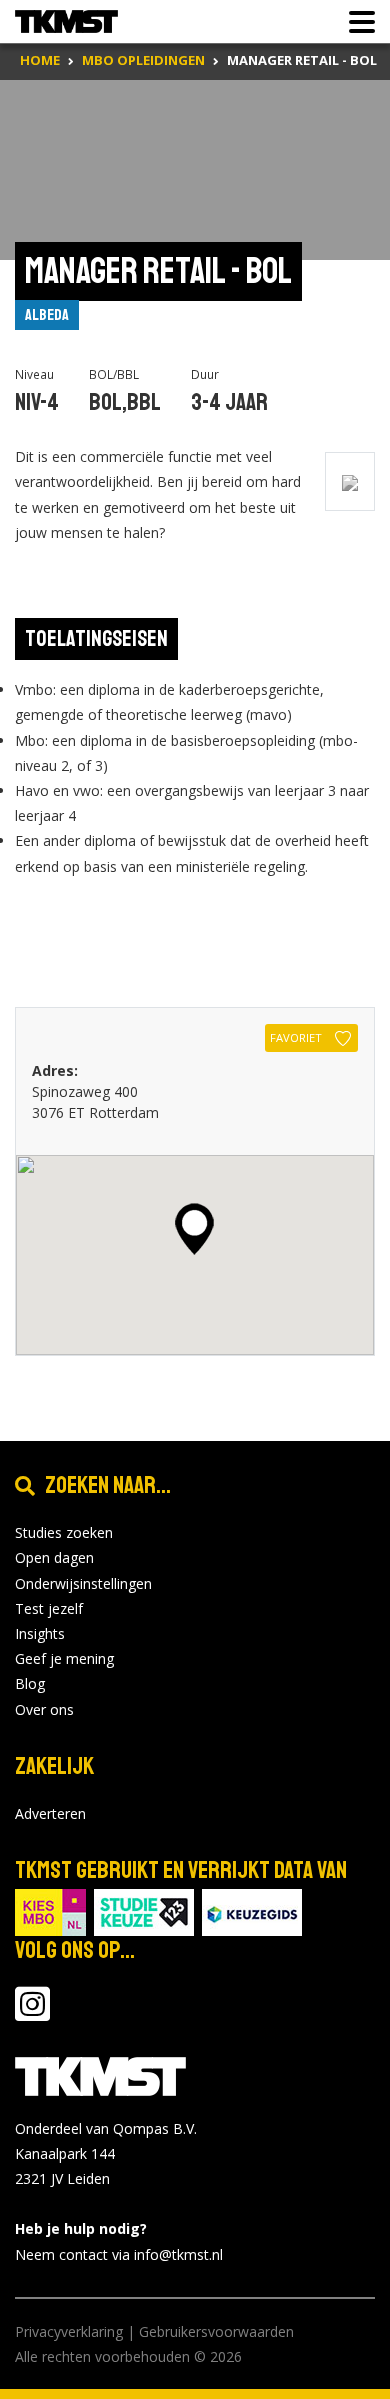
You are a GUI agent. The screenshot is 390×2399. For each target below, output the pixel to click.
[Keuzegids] (252, 1910)
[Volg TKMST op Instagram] (32, 2013)
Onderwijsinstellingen (83, 1583)
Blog (30, 1683)
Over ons (44, 1709)
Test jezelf (49, 1608)
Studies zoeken (64, 1532)
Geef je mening (64, 1658)
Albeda (47, 315)
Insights (40, 1633)
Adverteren (50, 1813)
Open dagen (54, 1557)
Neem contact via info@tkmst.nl (119, 2254)
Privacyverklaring (69, 2331)
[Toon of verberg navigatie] (356, 22)
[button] (194, 1229)
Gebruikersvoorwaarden (216, 2331)
